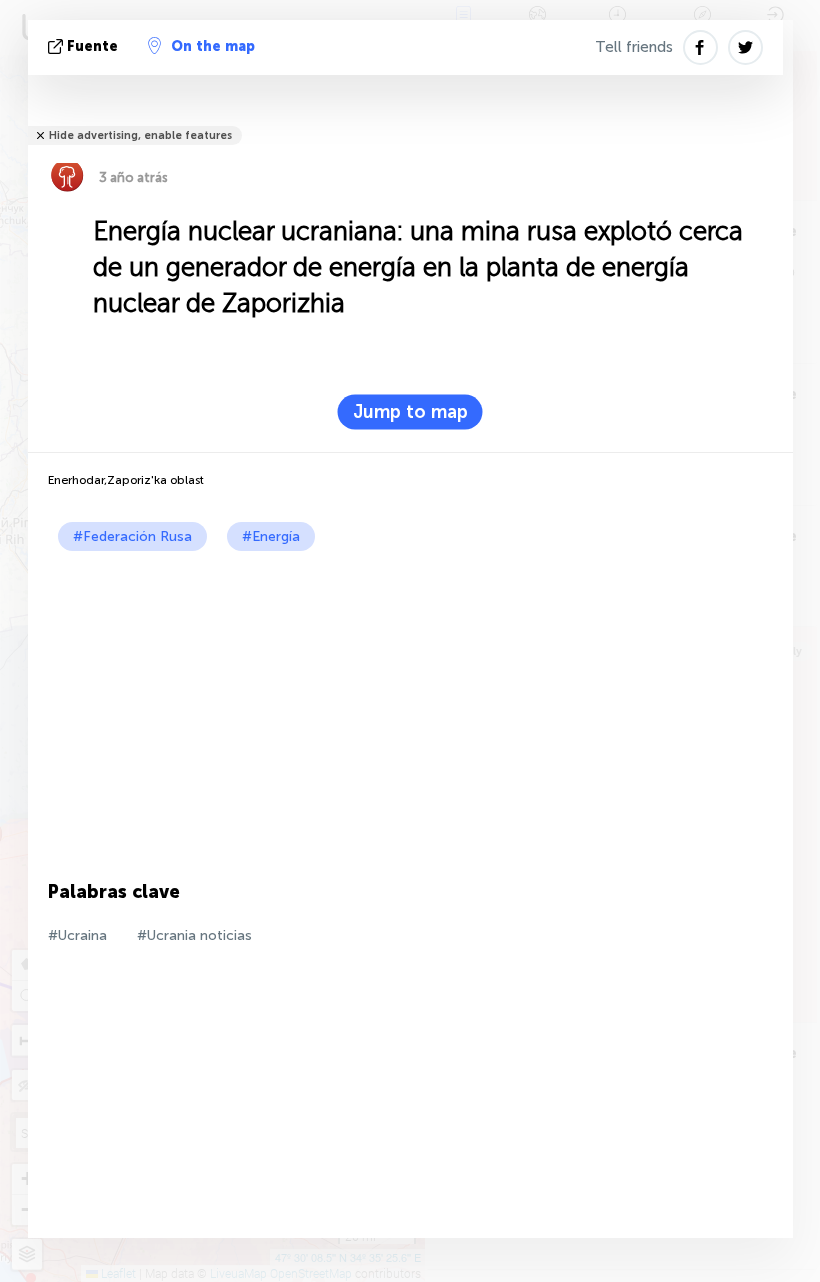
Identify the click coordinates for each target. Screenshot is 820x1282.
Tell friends (634, 47)
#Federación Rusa (132, 536)
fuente (92, 46)
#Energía (271, 536)
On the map (213, 46)
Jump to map (410, 412)
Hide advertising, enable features (140, 135)
